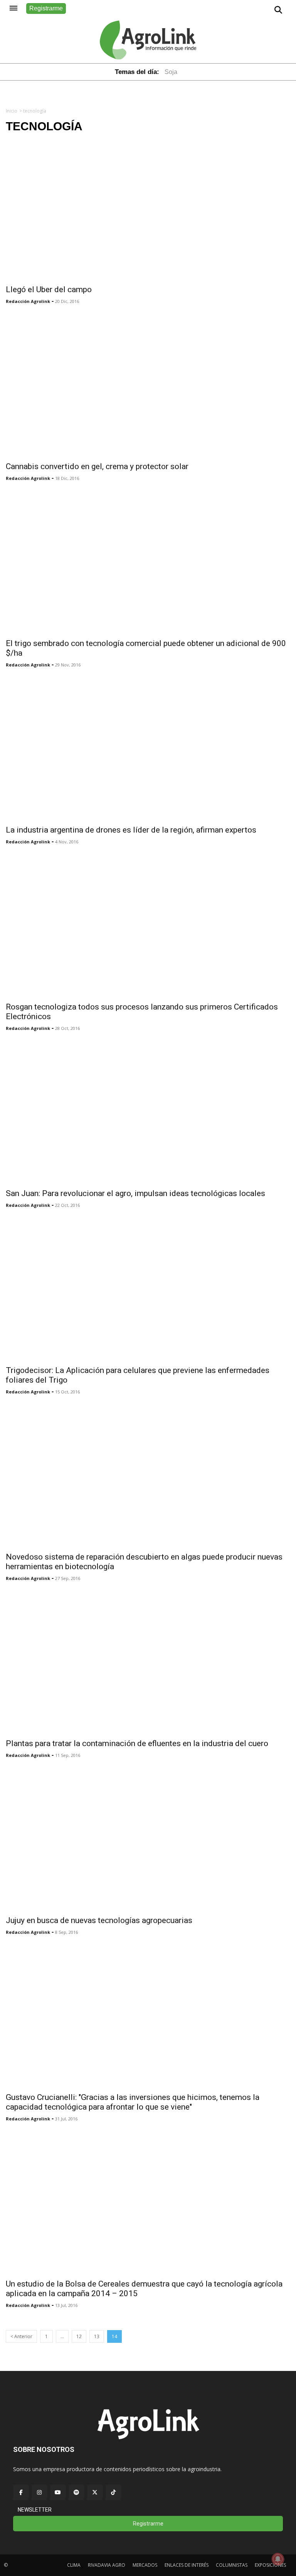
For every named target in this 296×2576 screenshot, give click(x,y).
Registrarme (46, 8)
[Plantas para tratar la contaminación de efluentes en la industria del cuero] (148, 1663)
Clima (74, 2565)
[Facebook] (21, 2492)
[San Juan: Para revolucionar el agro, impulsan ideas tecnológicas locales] (148, 1113)
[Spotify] (76, 2492)
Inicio (12, 111)
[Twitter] (95, 2492)
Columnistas (232, 2565)
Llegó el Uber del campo (49, 289)
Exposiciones (270, 2565)
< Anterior (21, 2336)
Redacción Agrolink (28, 301)
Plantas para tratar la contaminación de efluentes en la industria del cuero (137, 1743)
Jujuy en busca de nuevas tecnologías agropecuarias (99, 1920)
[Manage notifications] (278, 2559)
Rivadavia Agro (107, 2565)
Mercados (145, 2565)
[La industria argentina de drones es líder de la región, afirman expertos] (148, 749)
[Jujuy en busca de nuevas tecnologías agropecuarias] (148, 1840)
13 (97, 2336)
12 (79, 2336)
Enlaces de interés (187, 2565)
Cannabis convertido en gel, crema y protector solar (97, 466)
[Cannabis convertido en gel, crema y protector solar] (148, 386)
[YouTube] (58, 2492)
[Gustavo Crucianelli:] (148, 2017)
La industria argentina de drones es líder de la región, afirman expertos (131, 830)
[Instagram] (39, 2492)
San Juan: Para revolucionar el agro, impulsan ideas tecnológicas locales (135, 1193)
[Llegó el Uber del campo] (148, 209)
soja (171, 72)
